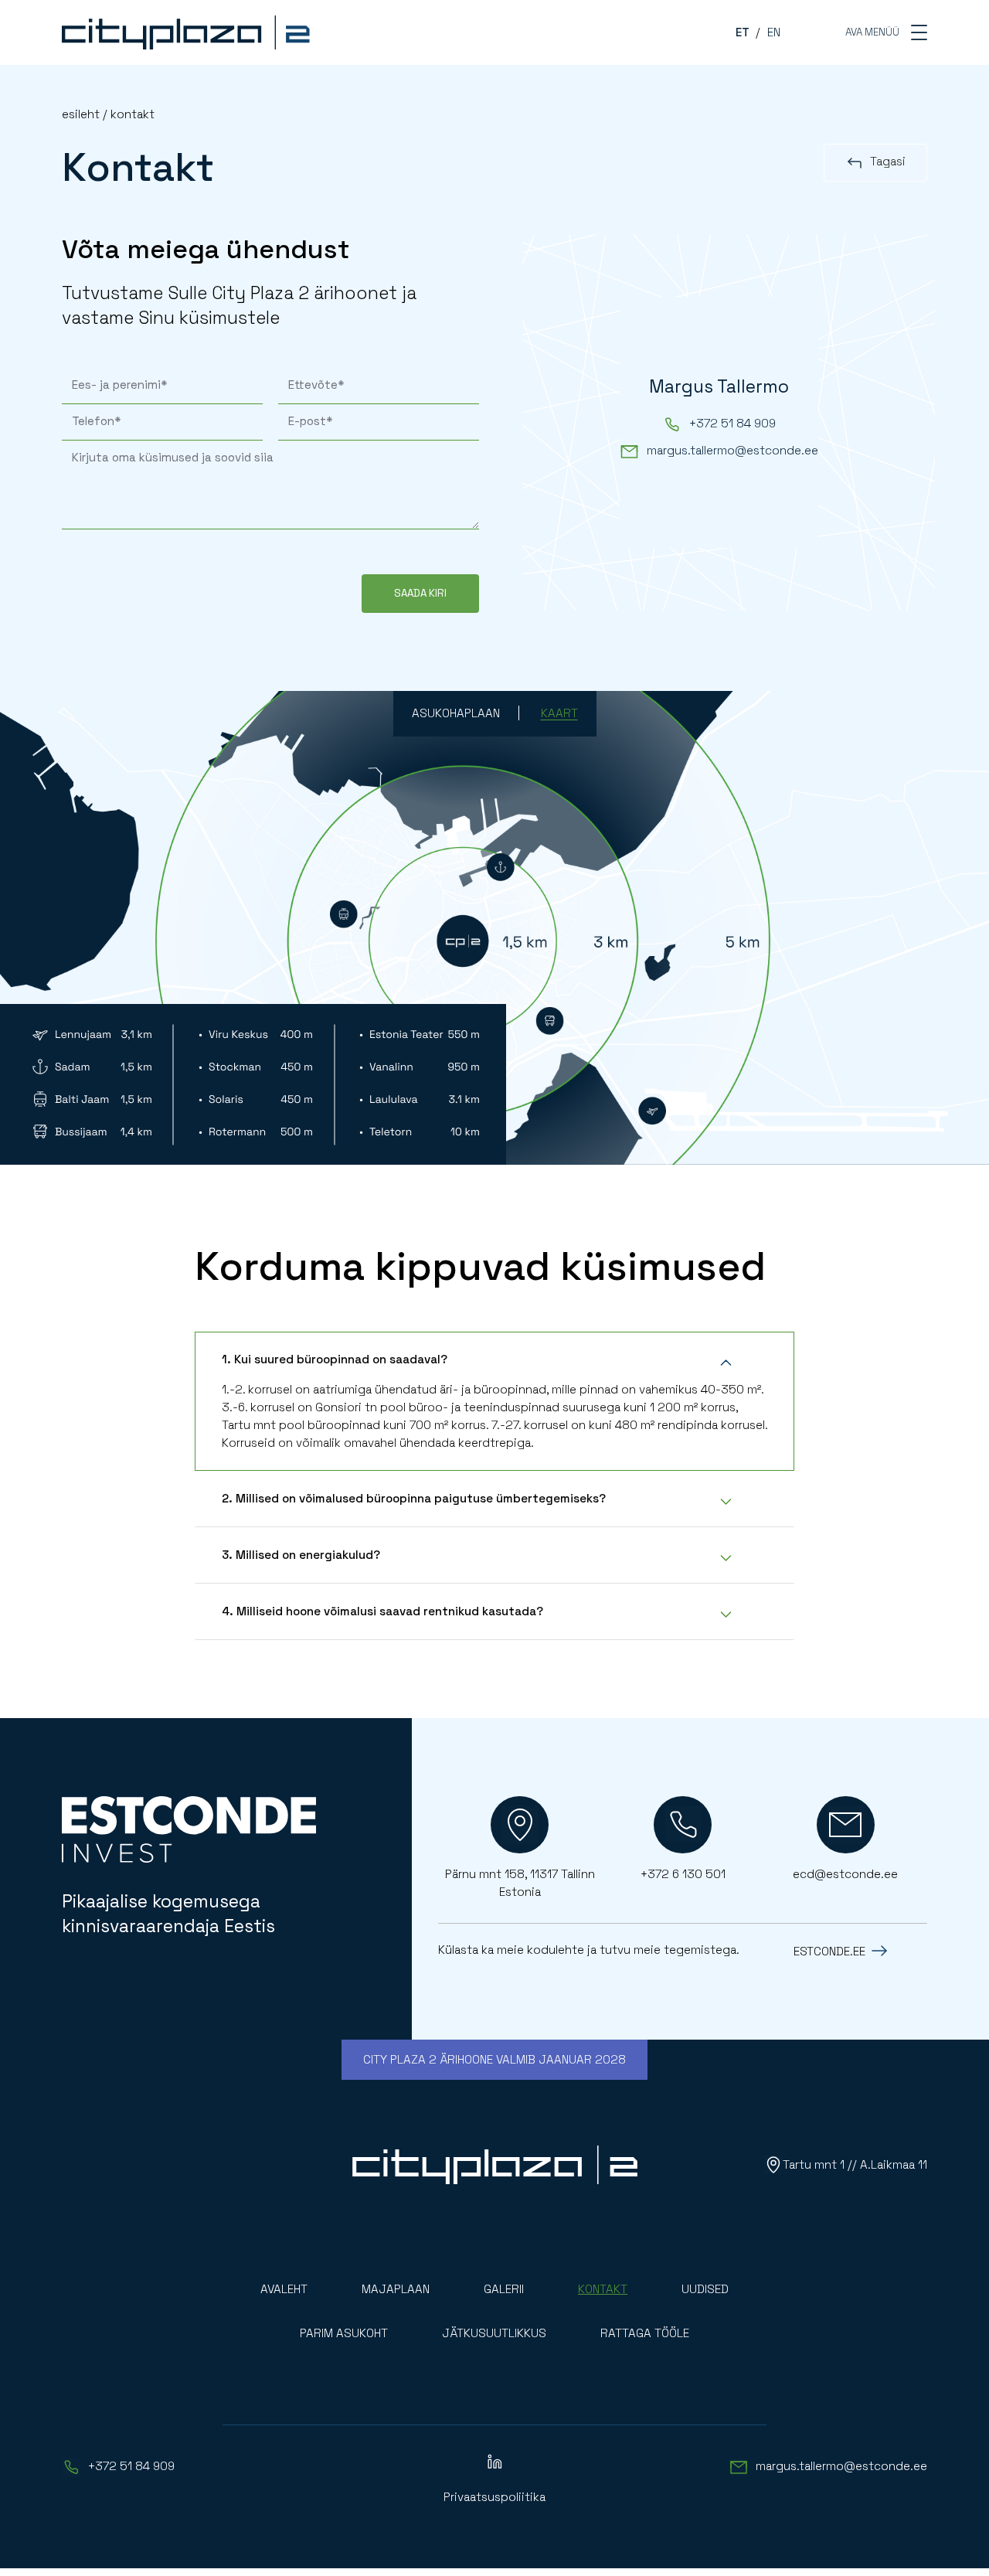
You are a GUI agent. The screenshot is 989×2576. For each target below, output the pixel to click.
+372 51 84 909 (732, 423)
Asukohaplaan (456, 713)
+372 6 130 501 (683, 1874)
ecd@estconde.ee (845, 1874)
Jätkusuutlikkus (494, 2333)
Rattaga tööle (645, 2333)
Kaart (559, 713)
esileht (81, 114)
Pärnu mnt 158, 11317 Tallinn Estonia (520, 1883)
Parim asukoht (344, 2333)
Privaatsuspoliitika (494, 2497)
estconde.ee (829, 1951)
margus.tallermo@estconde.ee (732, 450)
